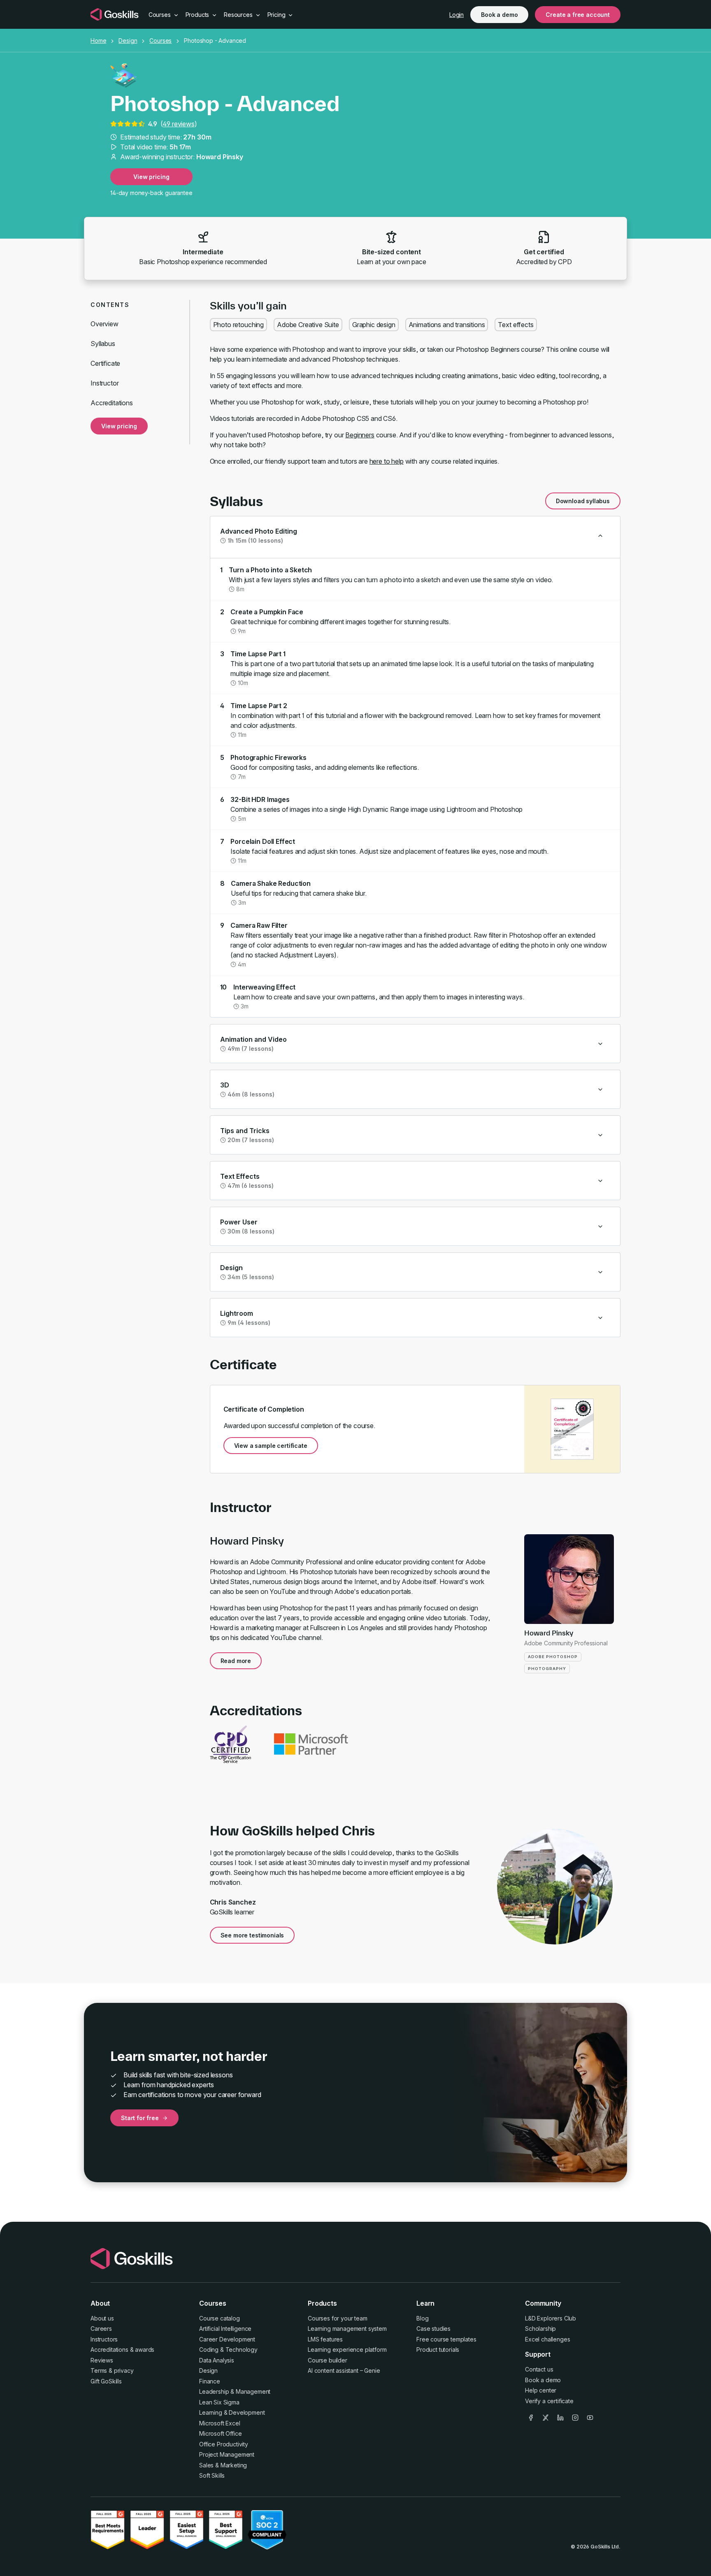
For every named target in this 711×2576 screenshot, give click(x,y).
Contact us (539, 2369)
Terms (99, 2370)
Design (128, 41)
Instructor (105, 383)
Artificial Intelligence (225, 2329)
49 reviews (178, 124)
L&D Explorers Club (551, 2318)
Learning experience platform (347, 2350)
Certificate (105, 363)
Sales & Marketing (223, 2465)
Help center (541, 2390)
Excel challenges (547, 2339)
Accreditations (112, 403)
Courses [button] (160, 15)
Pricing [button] (277, 15)
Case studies (433, 2329)
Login (457, 15)
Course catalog (220, 2318)
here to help (387, 461)
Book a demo (499, 15)
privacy (124, 2370)
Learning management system (347, 2329)
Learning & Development (232, 2412)
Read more (236, 1661)
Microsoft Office (220, 2433)
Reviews (102, 2360)
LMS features (325, 2339)
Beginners (360, 435)
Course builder (328, 2360)
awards (145, 2350)
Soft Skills (212, 2475)
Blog (422, 2318)
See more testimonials (252, 1935)
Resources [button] (239, 15)
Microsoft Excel (220, 2423)
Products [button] (198, 15)
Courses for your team (338, 2318)
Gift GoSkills (106, 2381)
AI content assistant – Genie (344, 2370)
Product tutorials (438, 2350)
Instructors (104, 2339)
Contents (110, 305)
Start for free (140, 2118)
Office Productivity (224, 2444)
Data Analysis (217, 2360)
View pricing (151, 177)
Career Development (227, 2339)
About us (102, 2318)
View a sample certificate (271, 1446)
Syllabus (103, 344)
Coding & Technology (228, 2350)
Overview (105, 324)
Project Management (227, 2454)
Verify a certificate (549, 2401)
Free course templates (446, 2339)
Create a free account (578, 15)
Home (98, 41)
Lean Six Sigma (219, 2402)
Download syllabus (583, 501)
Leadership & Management (235, 2391)
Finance (210, 2381)
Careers (101, 2329)
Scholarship (540, 2329)
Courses (160, 41)
